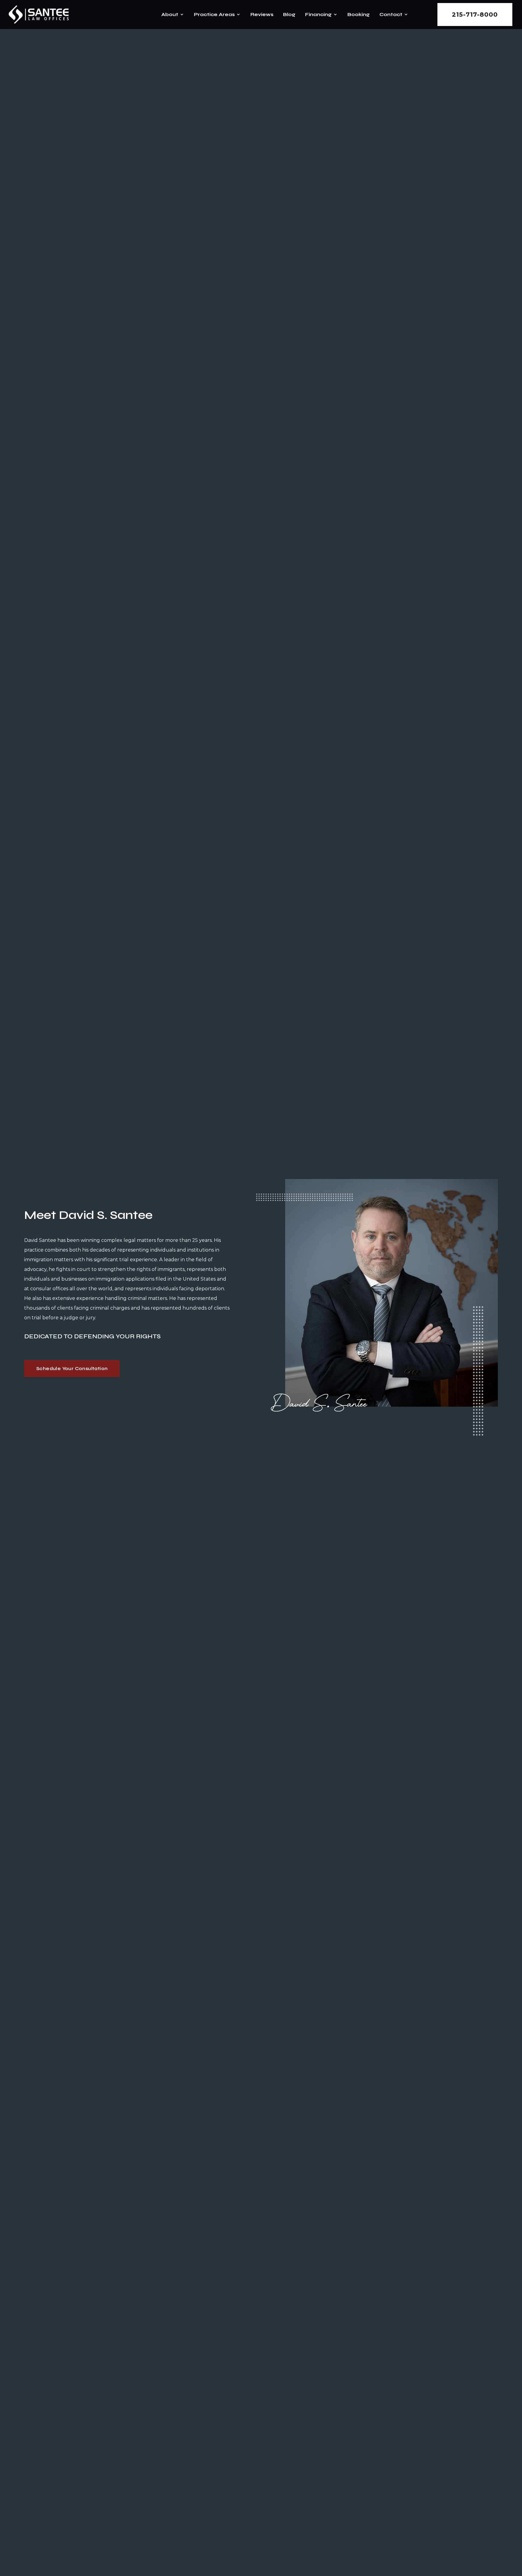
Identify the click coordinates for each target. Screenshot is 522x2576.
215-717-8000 (475, 15)
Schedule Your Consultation (72, 1368)
